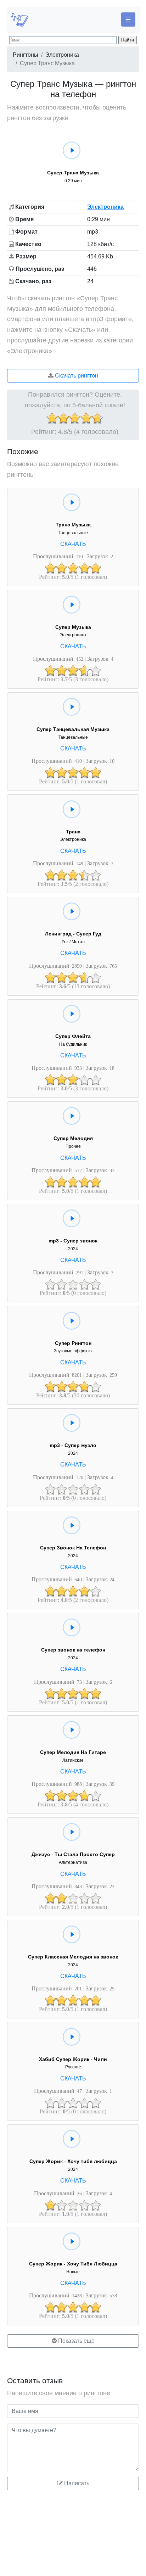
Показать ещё (76, 2341)
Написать (76, 2483)
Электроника (62, 55)
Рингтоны (26, 55)
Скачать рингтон (76, 376)
